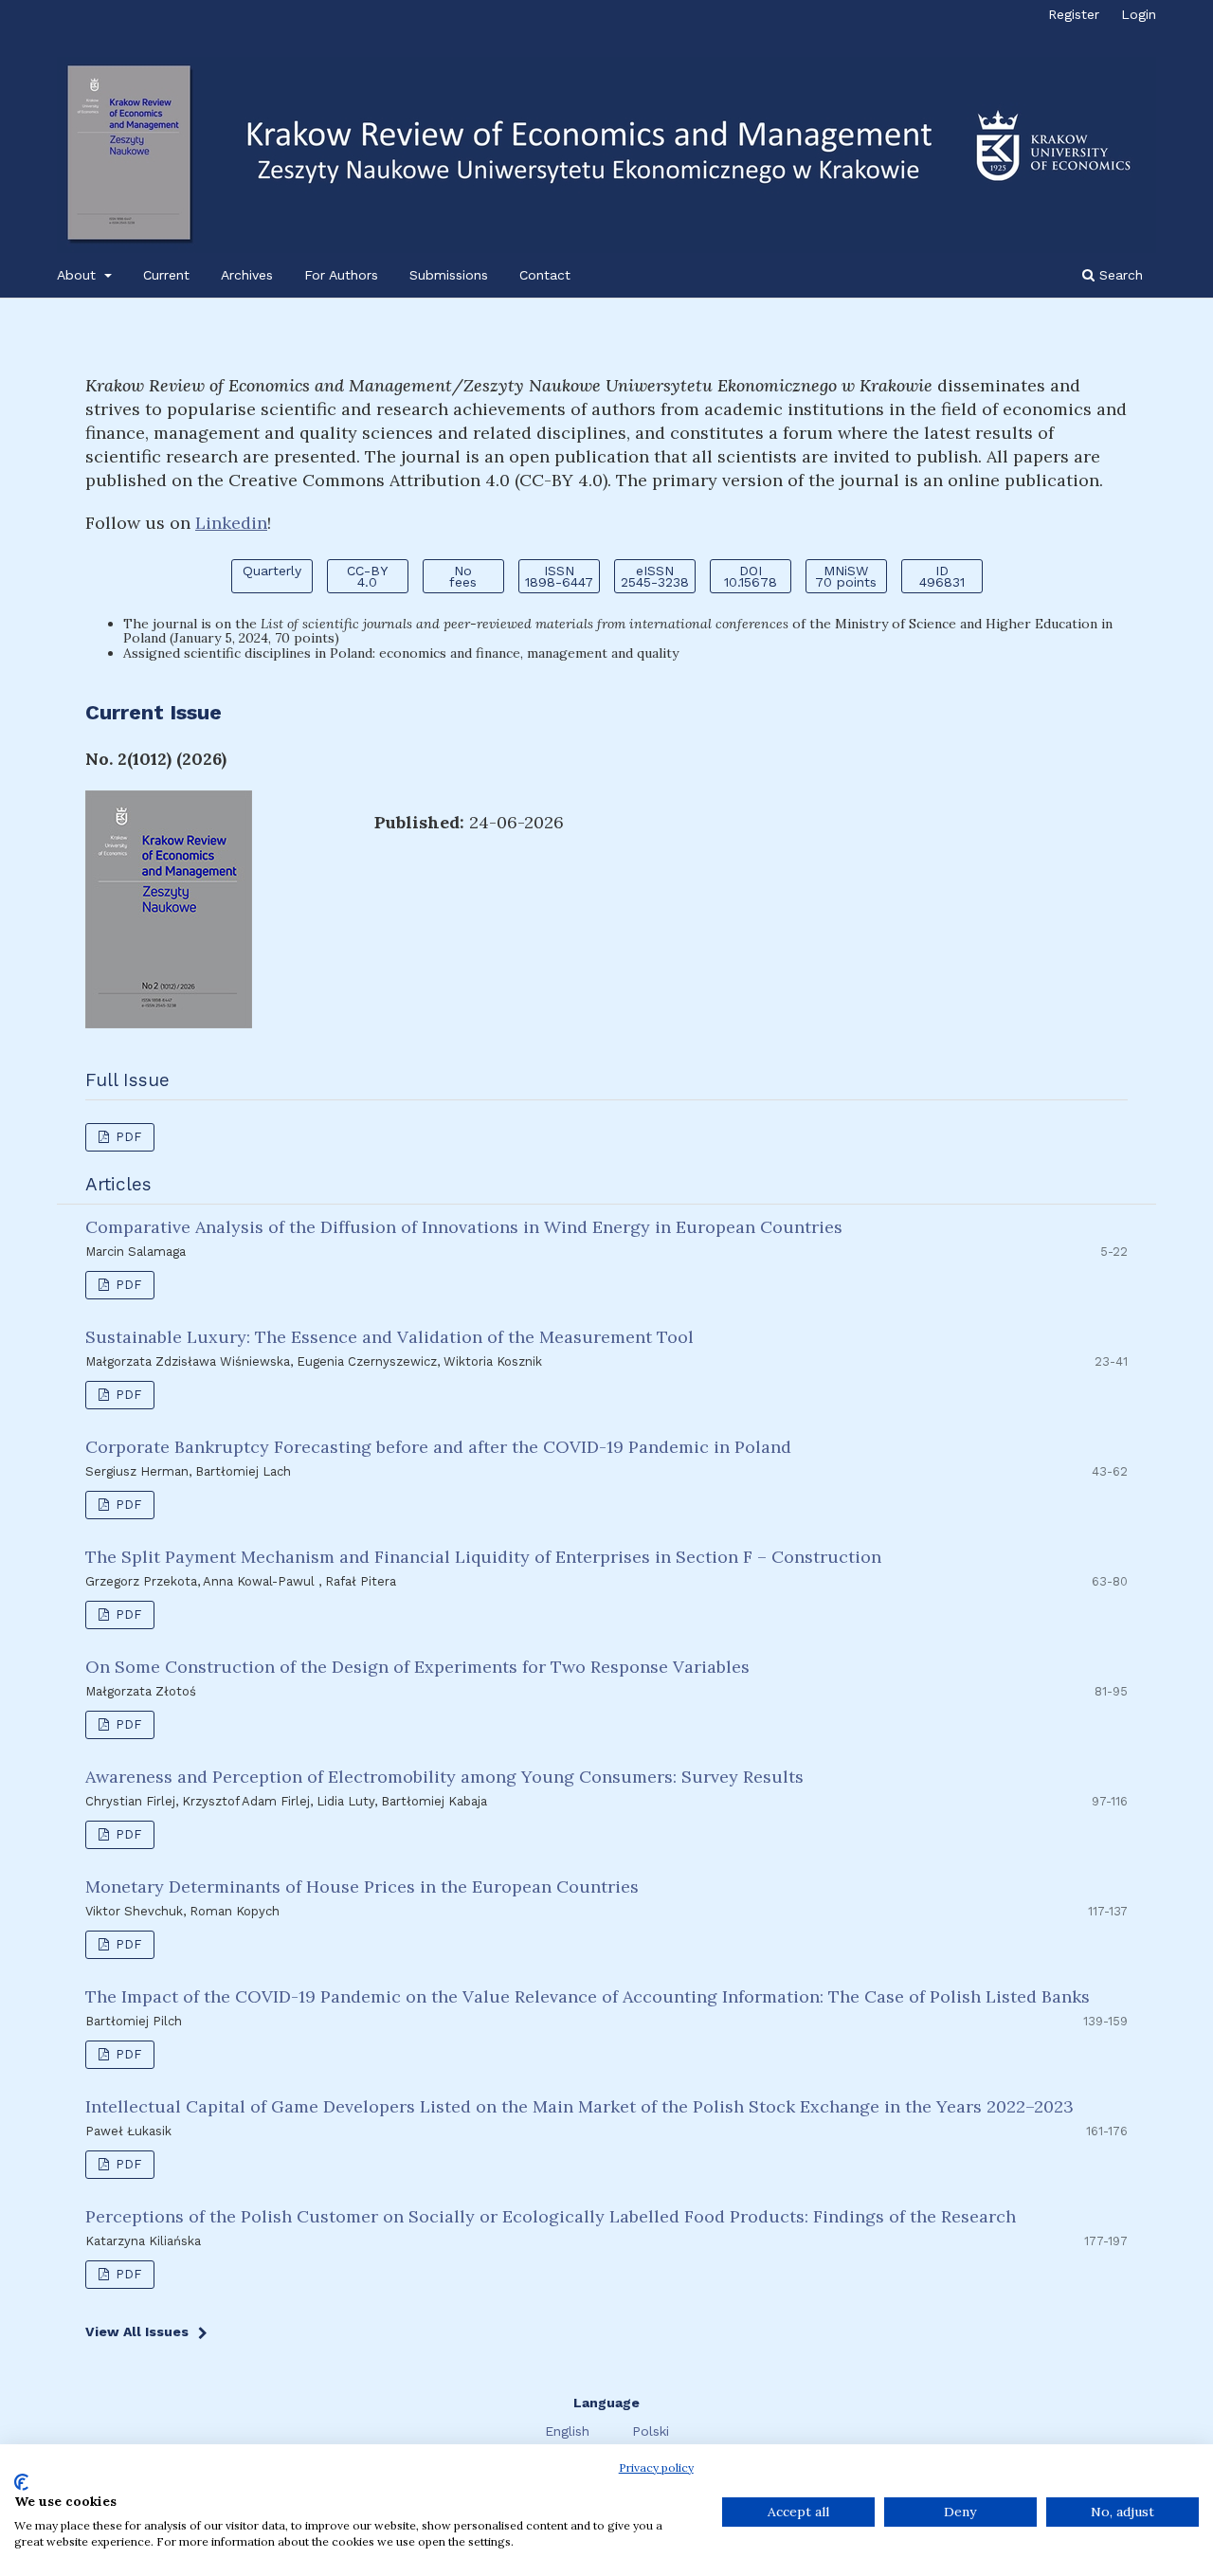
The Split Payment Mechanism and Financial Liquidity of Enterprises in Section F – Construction (483, 1557)
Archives (247, 275)
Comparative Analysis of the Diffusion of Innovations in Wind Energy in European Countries (464, 1227)
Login (1139, 14)
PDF (127, 1137)
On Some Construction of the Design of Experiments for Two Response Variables (417, 1667)
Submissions (449, 275)
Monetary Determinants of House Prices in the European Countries (362, 1887)
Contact (545, 275)
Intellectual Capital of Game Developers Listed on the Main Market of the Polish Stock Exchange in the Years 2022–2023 (579, 2106)
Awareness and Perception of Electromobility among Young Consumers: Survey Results (444, 1777)
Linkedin (231, 523)
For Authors (341, 275)
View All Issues (137, 2331)
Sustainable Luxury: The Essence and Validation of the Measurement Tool (389, 1337)
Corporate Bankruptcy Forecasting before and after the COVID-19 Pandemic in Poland (438, 1447)
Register (1074, 14)
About (79, 275)
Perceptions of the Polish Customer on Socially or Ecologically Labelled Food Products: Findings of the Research (551, 2216)
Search (1119, 275)
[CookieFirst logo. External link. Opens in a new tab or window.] (21, 2482)
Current (166, 275)
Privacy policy (656, 2467)
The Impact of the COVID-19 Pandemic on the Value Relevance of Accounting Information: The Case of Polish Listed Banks (588, 1996)
